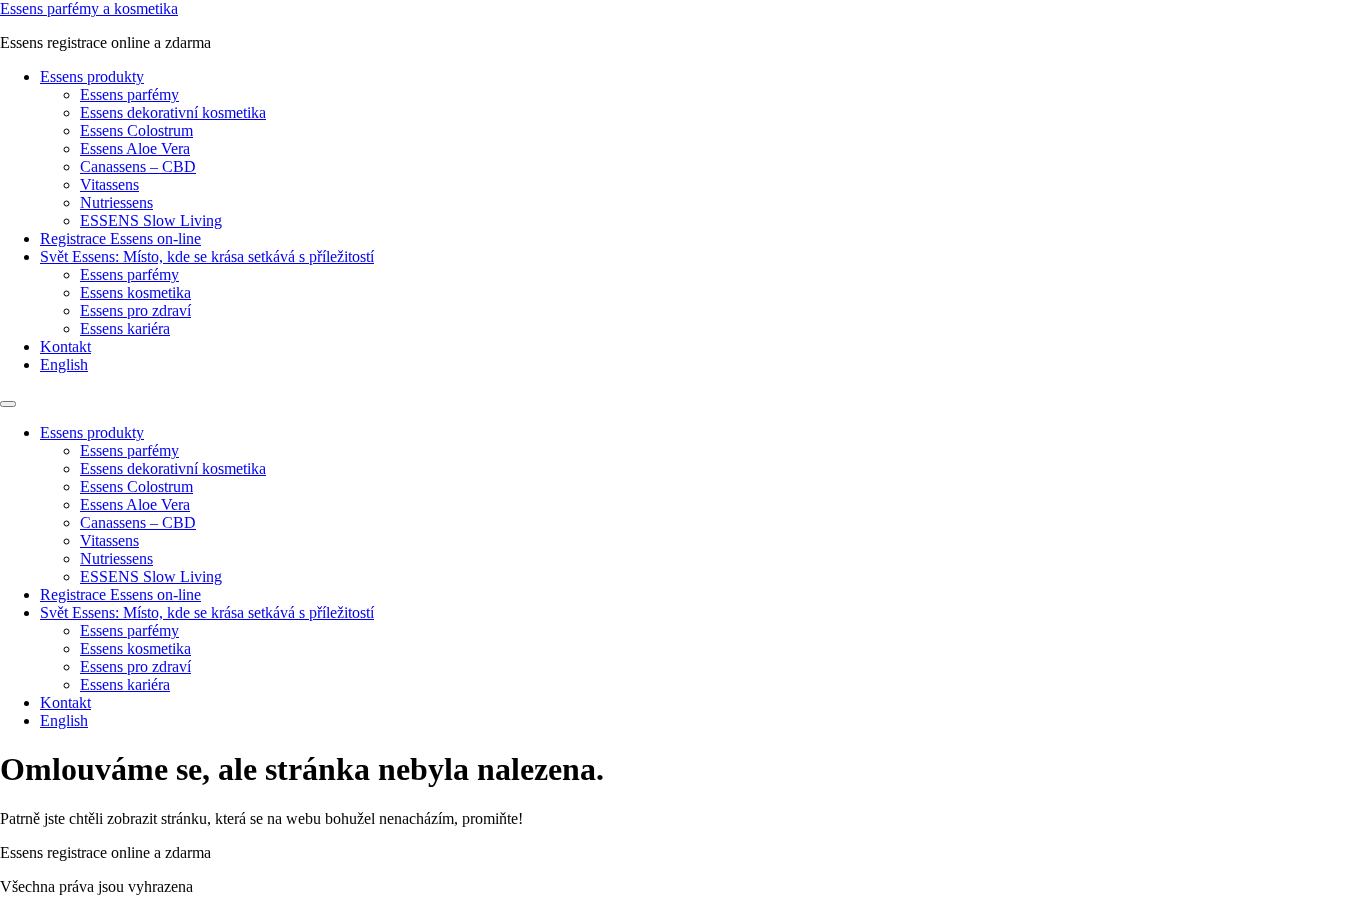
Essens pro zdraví (135, 310)
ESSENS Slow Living (151, 220)
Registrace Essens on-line (120, 238)
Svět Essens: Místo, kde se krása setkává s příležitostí (207, 256)
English (64, 364)
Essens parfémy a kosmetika (89, 8)
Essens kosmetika (135, 292)
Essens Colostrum (136, 130)
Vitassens (109, 184)
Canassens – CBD (138, 166)
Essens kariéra (125, 328)
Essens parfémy (129, 94)
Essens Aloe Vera (135, 148)
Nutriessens (116, 202)
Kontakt (65, 346)
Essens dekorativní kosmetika (173, 112)
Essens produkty (92, 76)
